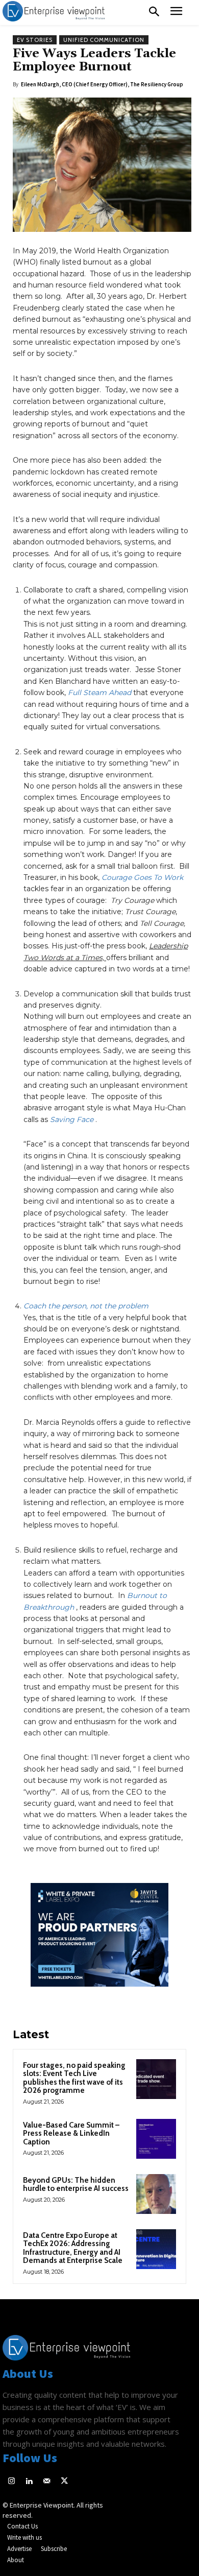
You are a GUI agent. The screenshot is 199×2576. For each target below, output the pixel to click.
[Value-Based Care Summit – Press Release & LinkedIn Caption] (156, 2139)
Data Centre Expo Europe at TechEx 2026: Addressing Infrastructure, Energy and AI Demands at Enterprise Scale (73, 2248)
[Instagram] (11, 2482)
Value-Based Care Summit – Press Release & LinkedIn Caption (71, 2133)
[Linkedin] (29, 2482)
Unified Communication (104, 40)
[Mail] (47, 2482)
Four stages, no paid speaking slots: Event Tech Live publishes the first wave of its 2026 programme (74, 2078)
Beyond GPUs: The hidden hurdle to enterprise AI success (76, 2185)
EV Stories (35, 40)
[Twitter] (65, 2482)
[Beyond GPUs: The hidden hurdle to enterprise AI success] (156, 2194)
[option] (99, 1940)
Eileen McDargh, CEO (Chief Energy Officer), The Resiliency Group (102, 84)
